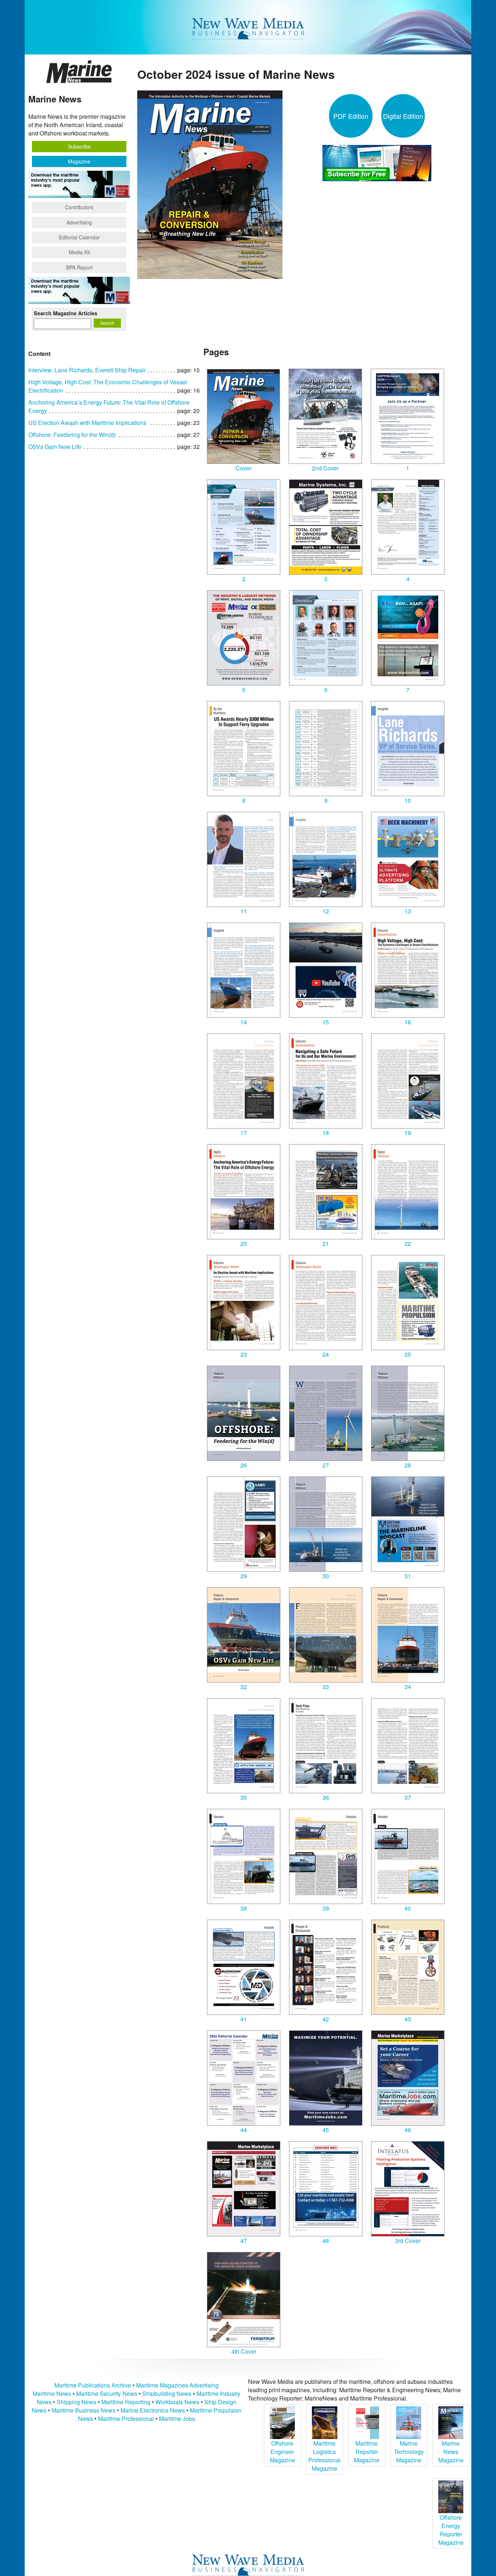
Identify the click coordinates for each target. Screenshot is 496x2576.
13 (408, 911)
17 (244, 1133)
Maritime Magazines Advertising (177, 2385)
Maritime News (52, 2393)
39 (326, 1908)
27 (326, 1465)
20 (244, 1244)
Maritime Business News (84, 2410)
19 (408, 1133)
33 (326, 1687)
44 (244, 2130)
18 (326, 1133)
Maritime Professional (126, 2419)
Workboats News (177, 2402)
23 (244, 1354)
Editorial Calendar (79, 237)
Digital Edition (403, 116)
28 (408, 1465)
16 (408, 1022)
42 (326, 2019)
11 (244, 911)
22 (408, 1244)
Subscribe (79, 146)
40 (408, 1908)
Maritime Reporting (126, 2402)
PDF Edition (351, 116)
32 (244, 1687)
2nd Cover (325, 468)
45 (326, 2130)
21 (326, 1244)
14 (244, 1022)
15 (326, 1022)
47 (244, 2241)
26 (244, 1465)
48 (326, 2241)
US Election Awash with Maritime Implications (87, 423)
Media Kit (79, 252)
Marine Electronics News (153, 2410)
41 (244, 2019)
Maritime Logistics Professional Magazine (324, 2456)
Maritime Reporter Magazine (367, 2452)
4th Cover (244, 2351)
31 (408, 1576)
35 (244, 1797)
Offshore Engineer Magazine (282, 2452)
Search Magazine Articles (66, 313)
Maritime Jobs (177, 2419)
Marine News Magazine (451, 2452)
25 (408, 1354)
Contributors (79, 207)
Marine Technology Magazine (409, 2452)
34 (408, 1687)
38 (244, 1908)
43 (408, 2019)
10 (408, 800)
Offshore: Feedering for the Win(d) (72, 435)
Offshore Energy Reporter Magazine (451, 2530)
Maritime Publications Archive (93, 2385)
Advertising (79, 222)
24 (326, 1354)
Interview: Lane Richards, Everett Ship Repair (87, 370)
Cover (243, 468)
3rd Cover (408, 2241)
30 (326, 1576)
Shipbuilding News (167, 2393)
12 (326, 911)
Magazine (79, 161)
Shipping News (76, 2402)
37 (408, 1797)
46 (408, 2130)
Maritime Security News (107, 2393)
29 (244, 1576)
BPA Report (79, 267)
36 (326, 1797)
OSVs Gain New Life (55, 447)
